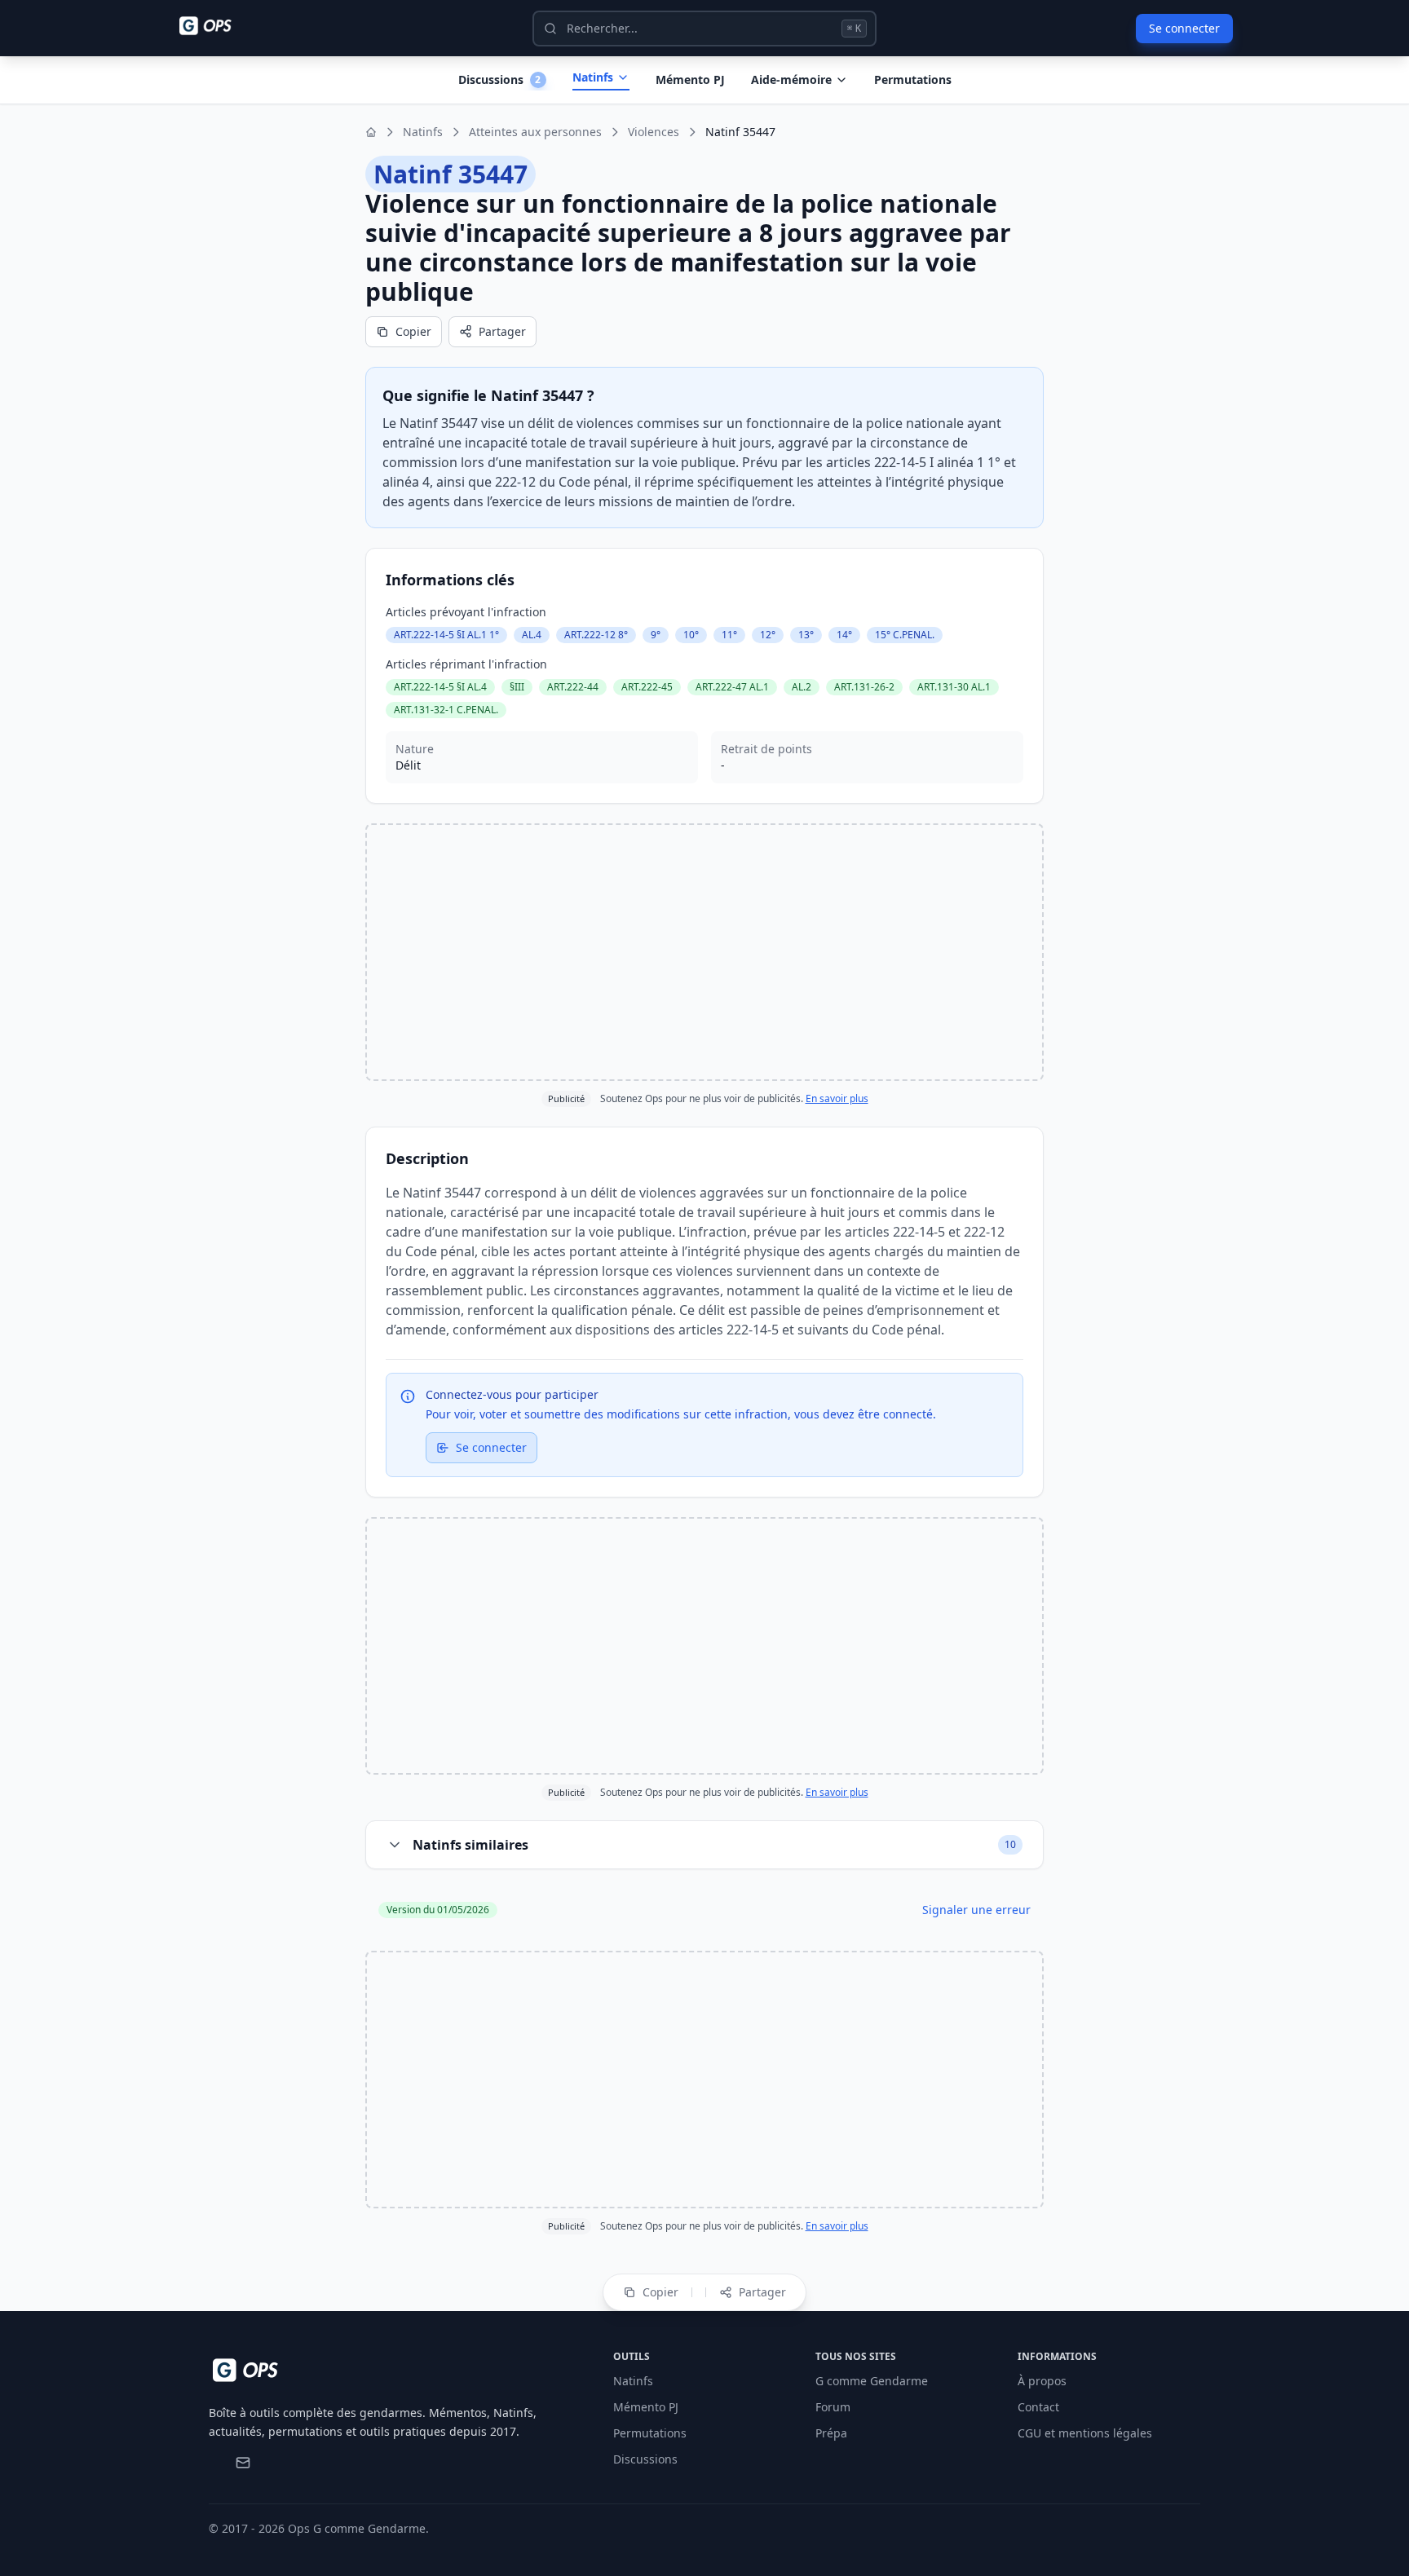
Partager (502, 331)
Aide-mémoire (791, 79)
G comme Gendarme (872, 2381)
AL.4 (532, 635)
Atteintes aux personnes (535, 132)
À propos (1042, 2381)
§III (517, 687)
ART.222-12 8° (596, 635)
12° (768, 635)
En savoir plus (837, 1098)
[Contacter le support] (243, 2463)
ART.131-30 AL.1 (954, 687)
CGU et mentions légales (1085, 2433)
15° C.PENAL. (905, 635)
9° (656, 635)
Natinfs (593, 77)
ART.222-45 (647, 687)
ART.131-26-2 (864, 687)
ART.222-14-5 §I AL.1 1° (446, 635)
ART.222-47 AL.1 (732, 687)
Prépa (831, 2433)
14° (844, 635)
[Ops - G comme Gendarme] (217, 26)
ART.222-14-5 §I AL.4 (440, 687)
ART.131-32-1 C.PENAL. (446, 710)
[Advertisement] (704, 952)
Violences (654, 132)
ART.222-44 (573, 687)
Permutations (913, 79)
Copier (413, 331)
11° (729, 635)
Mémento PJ (690, 79)
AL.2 (802, 687)
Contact (1038, 2407)
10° (691, 635)
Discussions (645, 2459)
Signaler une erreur (976, 1910)
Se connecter (1184, 28)
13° (806, 635)
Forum (833, 2407)
